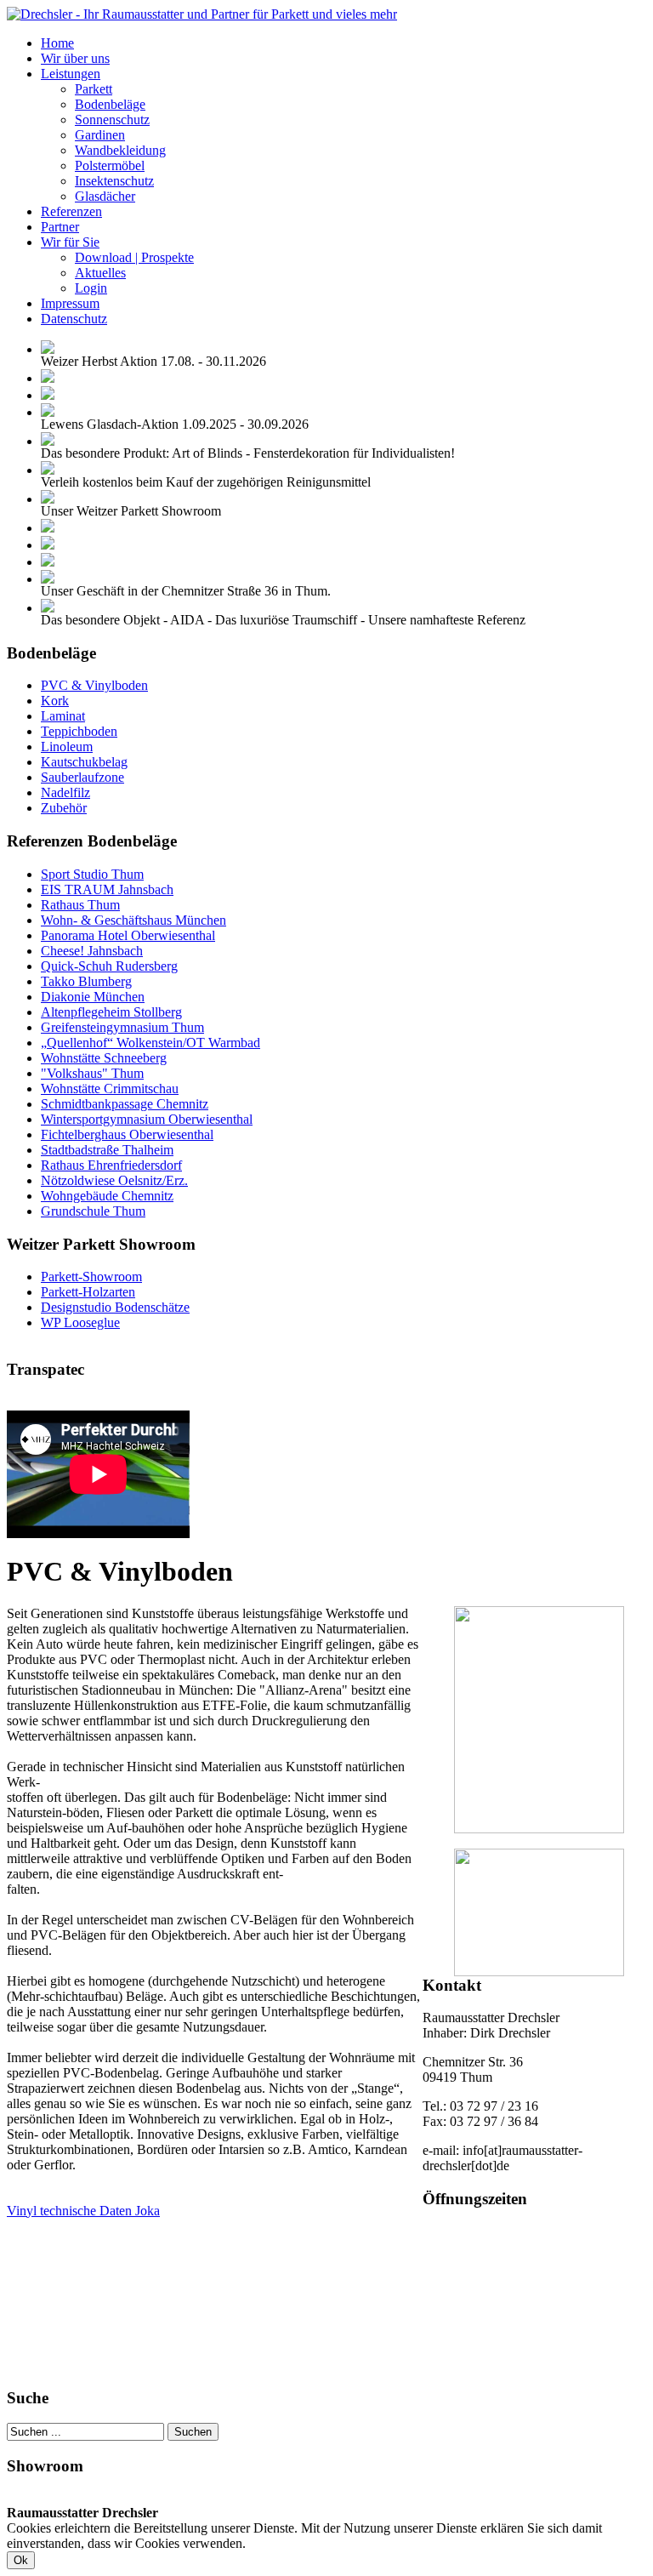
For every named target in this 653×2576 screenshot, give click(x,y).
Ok (21, 2560)
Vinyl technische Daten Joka (83, 2211)
